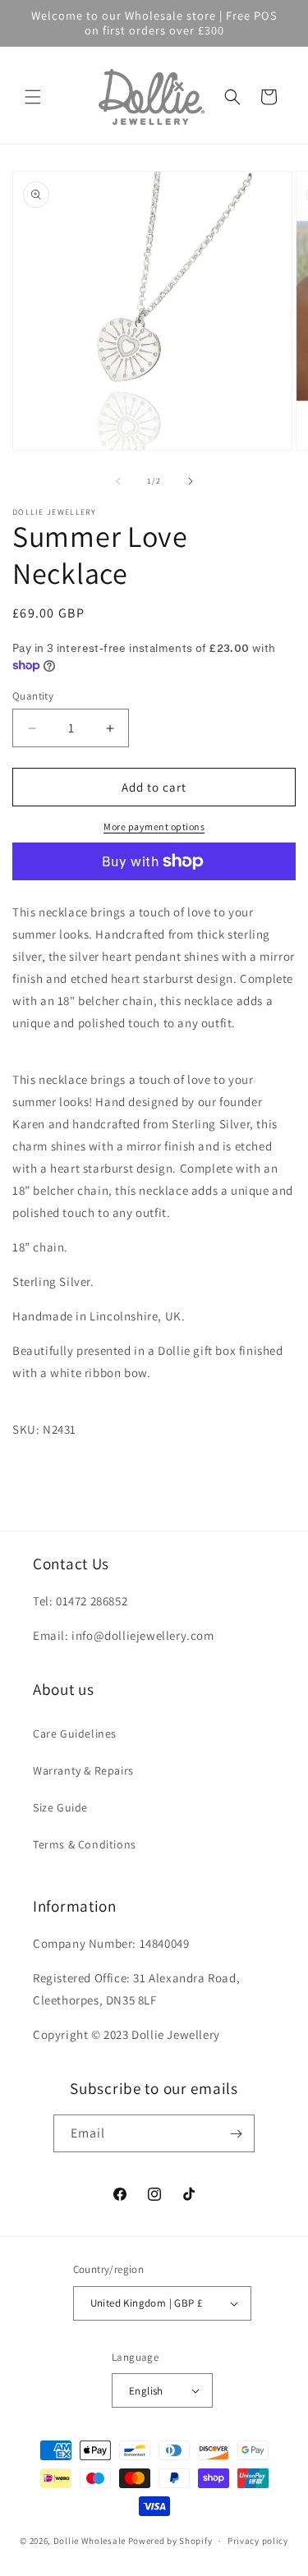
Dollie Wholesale (90, 2541)
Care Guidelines (75, 1733)
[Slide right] (191, 481)
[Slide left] (118, 481)
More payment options (154, 827)
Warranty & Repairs (83, 1770)
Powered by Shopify (170, 2541)
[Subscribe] (236, 2133)
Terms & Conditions (85, 1844)
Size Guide (60, 1807)
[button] (33, 97)
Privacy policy (258, 2541)
